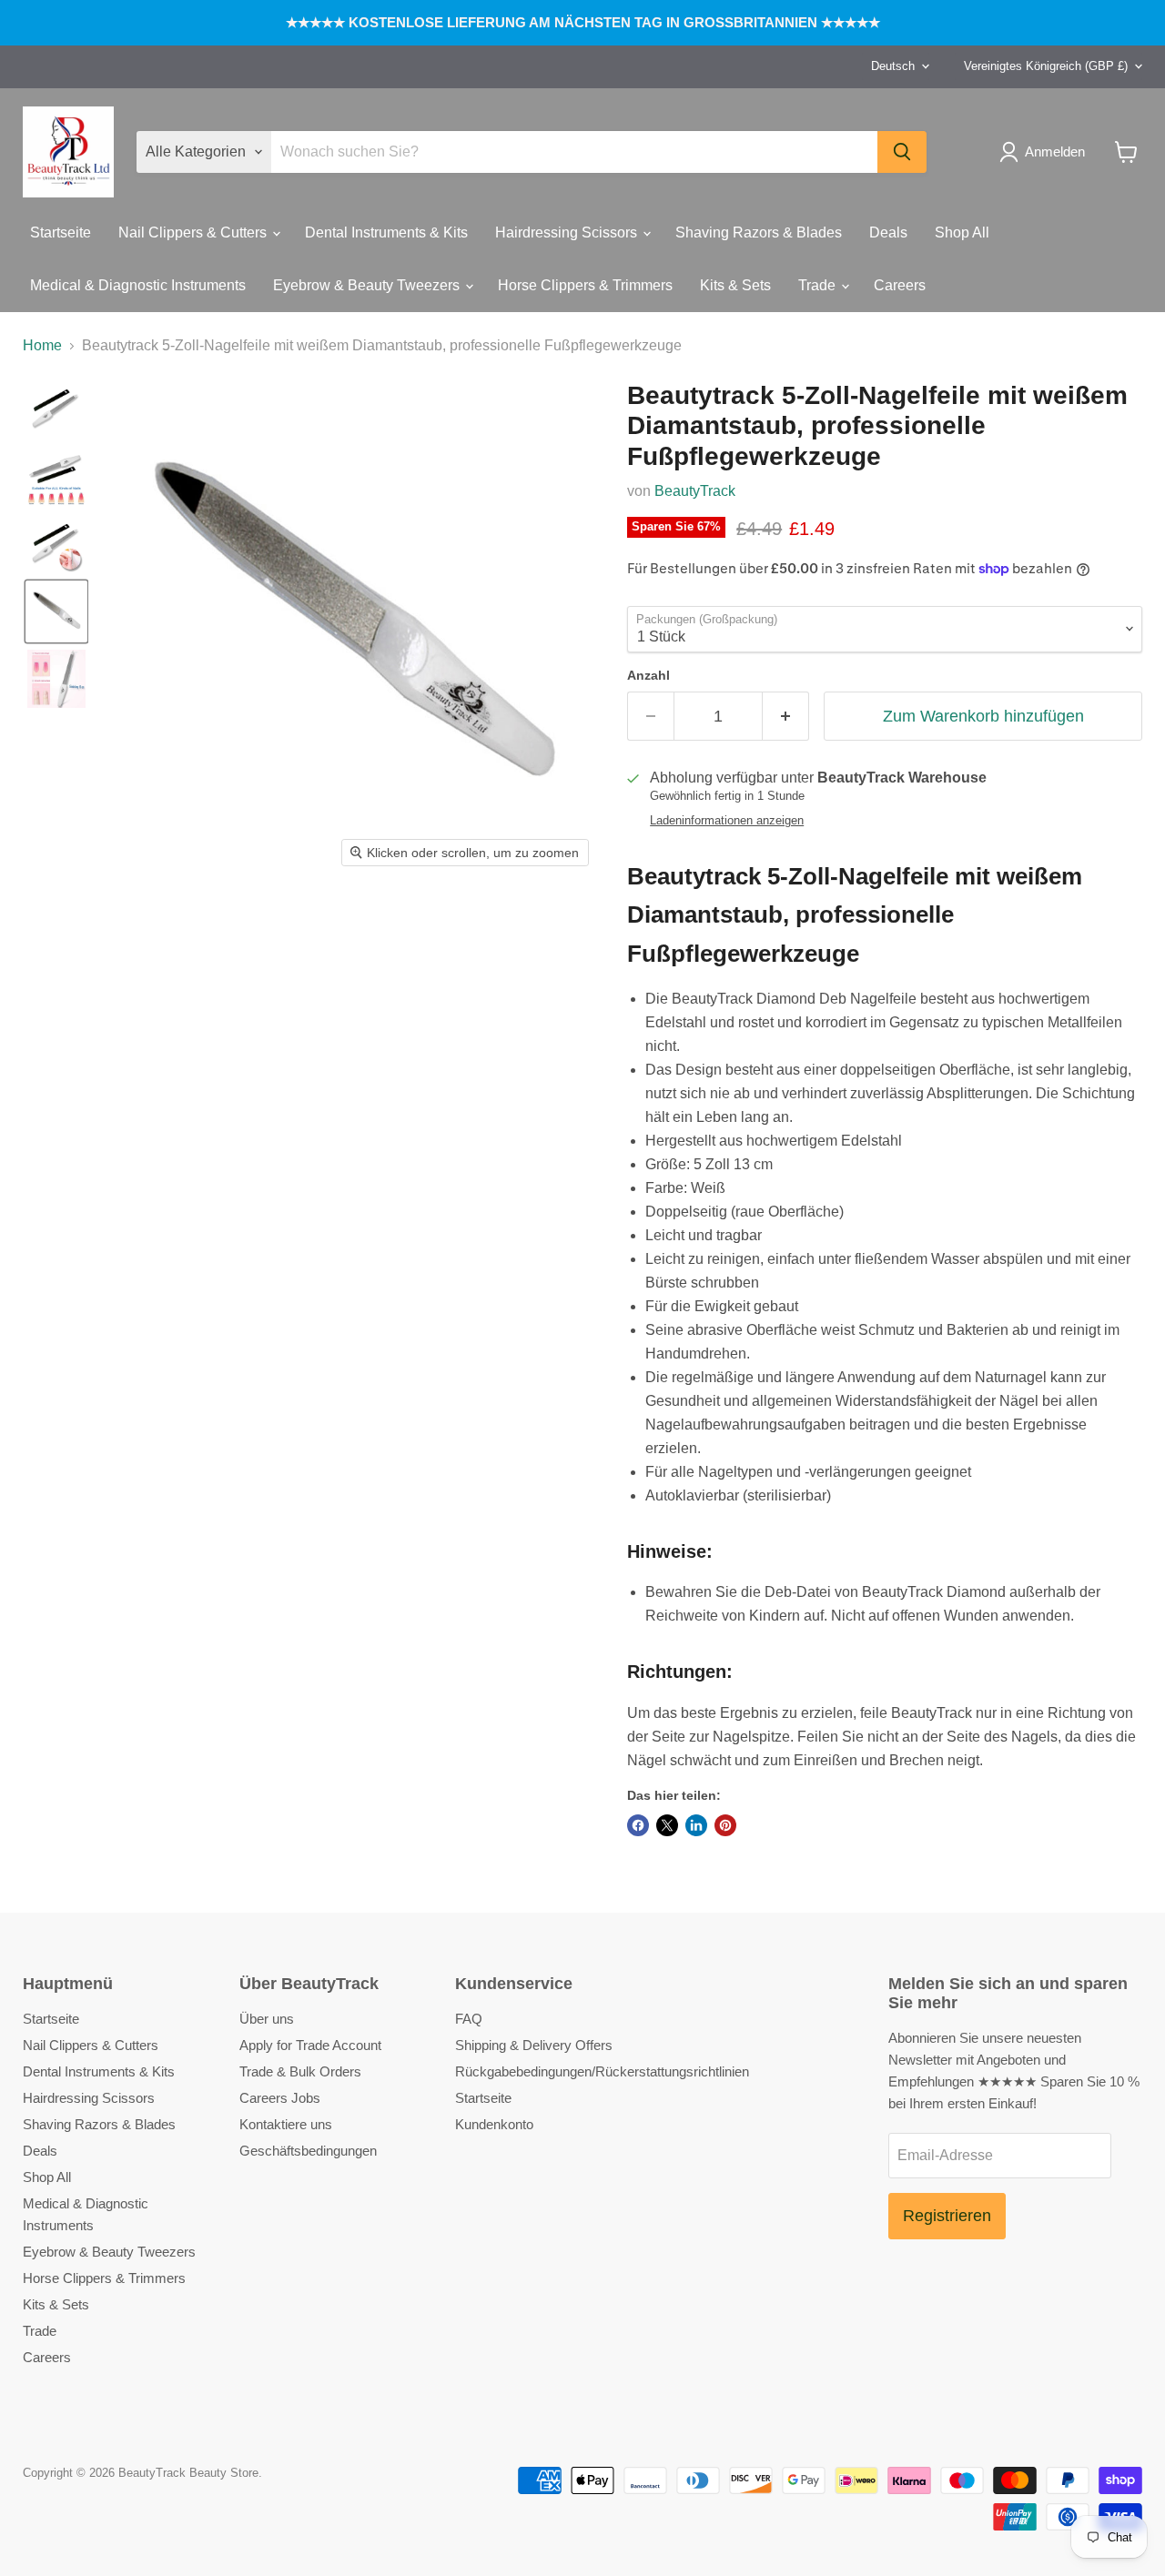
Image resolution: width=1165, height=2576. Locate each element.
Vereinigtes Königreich (1046, 66)
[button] (1046, 152)
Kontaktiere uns (286, 2124)
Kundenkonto (494, 2124)
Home (42, 345)
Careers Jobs (280, 2098)
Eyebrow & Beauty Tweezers (368, 285)
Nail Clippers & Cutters (194, 232)
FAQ (469, 2019)
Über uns (267, 2019)
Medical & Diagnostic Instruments (138, 285)
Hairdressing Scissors (568, 232)
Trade (819, 285)
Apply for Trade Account (310, 2045)
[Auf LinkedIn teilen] (696, 1825)
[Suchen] (902, 152)
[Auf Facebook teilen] (638, 1825)
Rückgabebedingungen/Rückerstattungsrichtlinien (602, 2071)
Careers (900, 285)
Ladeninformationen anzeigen (727, 821)
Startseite (61, 232)
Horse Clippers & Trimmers (585, 285)
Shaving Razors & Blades (759, 232)
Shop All (962, 232)
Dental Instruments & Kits (386, 232)
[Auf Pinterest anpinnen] (725, 1825)
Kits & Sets (735, 285)
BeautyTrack (695, 491)
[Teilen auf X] (667, 1825)
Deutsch (893, 66)
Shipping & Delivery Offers (534, 2045)
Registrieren (947, 2216)
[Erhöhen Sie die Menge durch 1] (786, 717)
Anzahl (648, 675)
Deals (888, 232)
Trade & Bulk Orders (300, 2071)
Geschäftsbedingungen (308, 2151)
